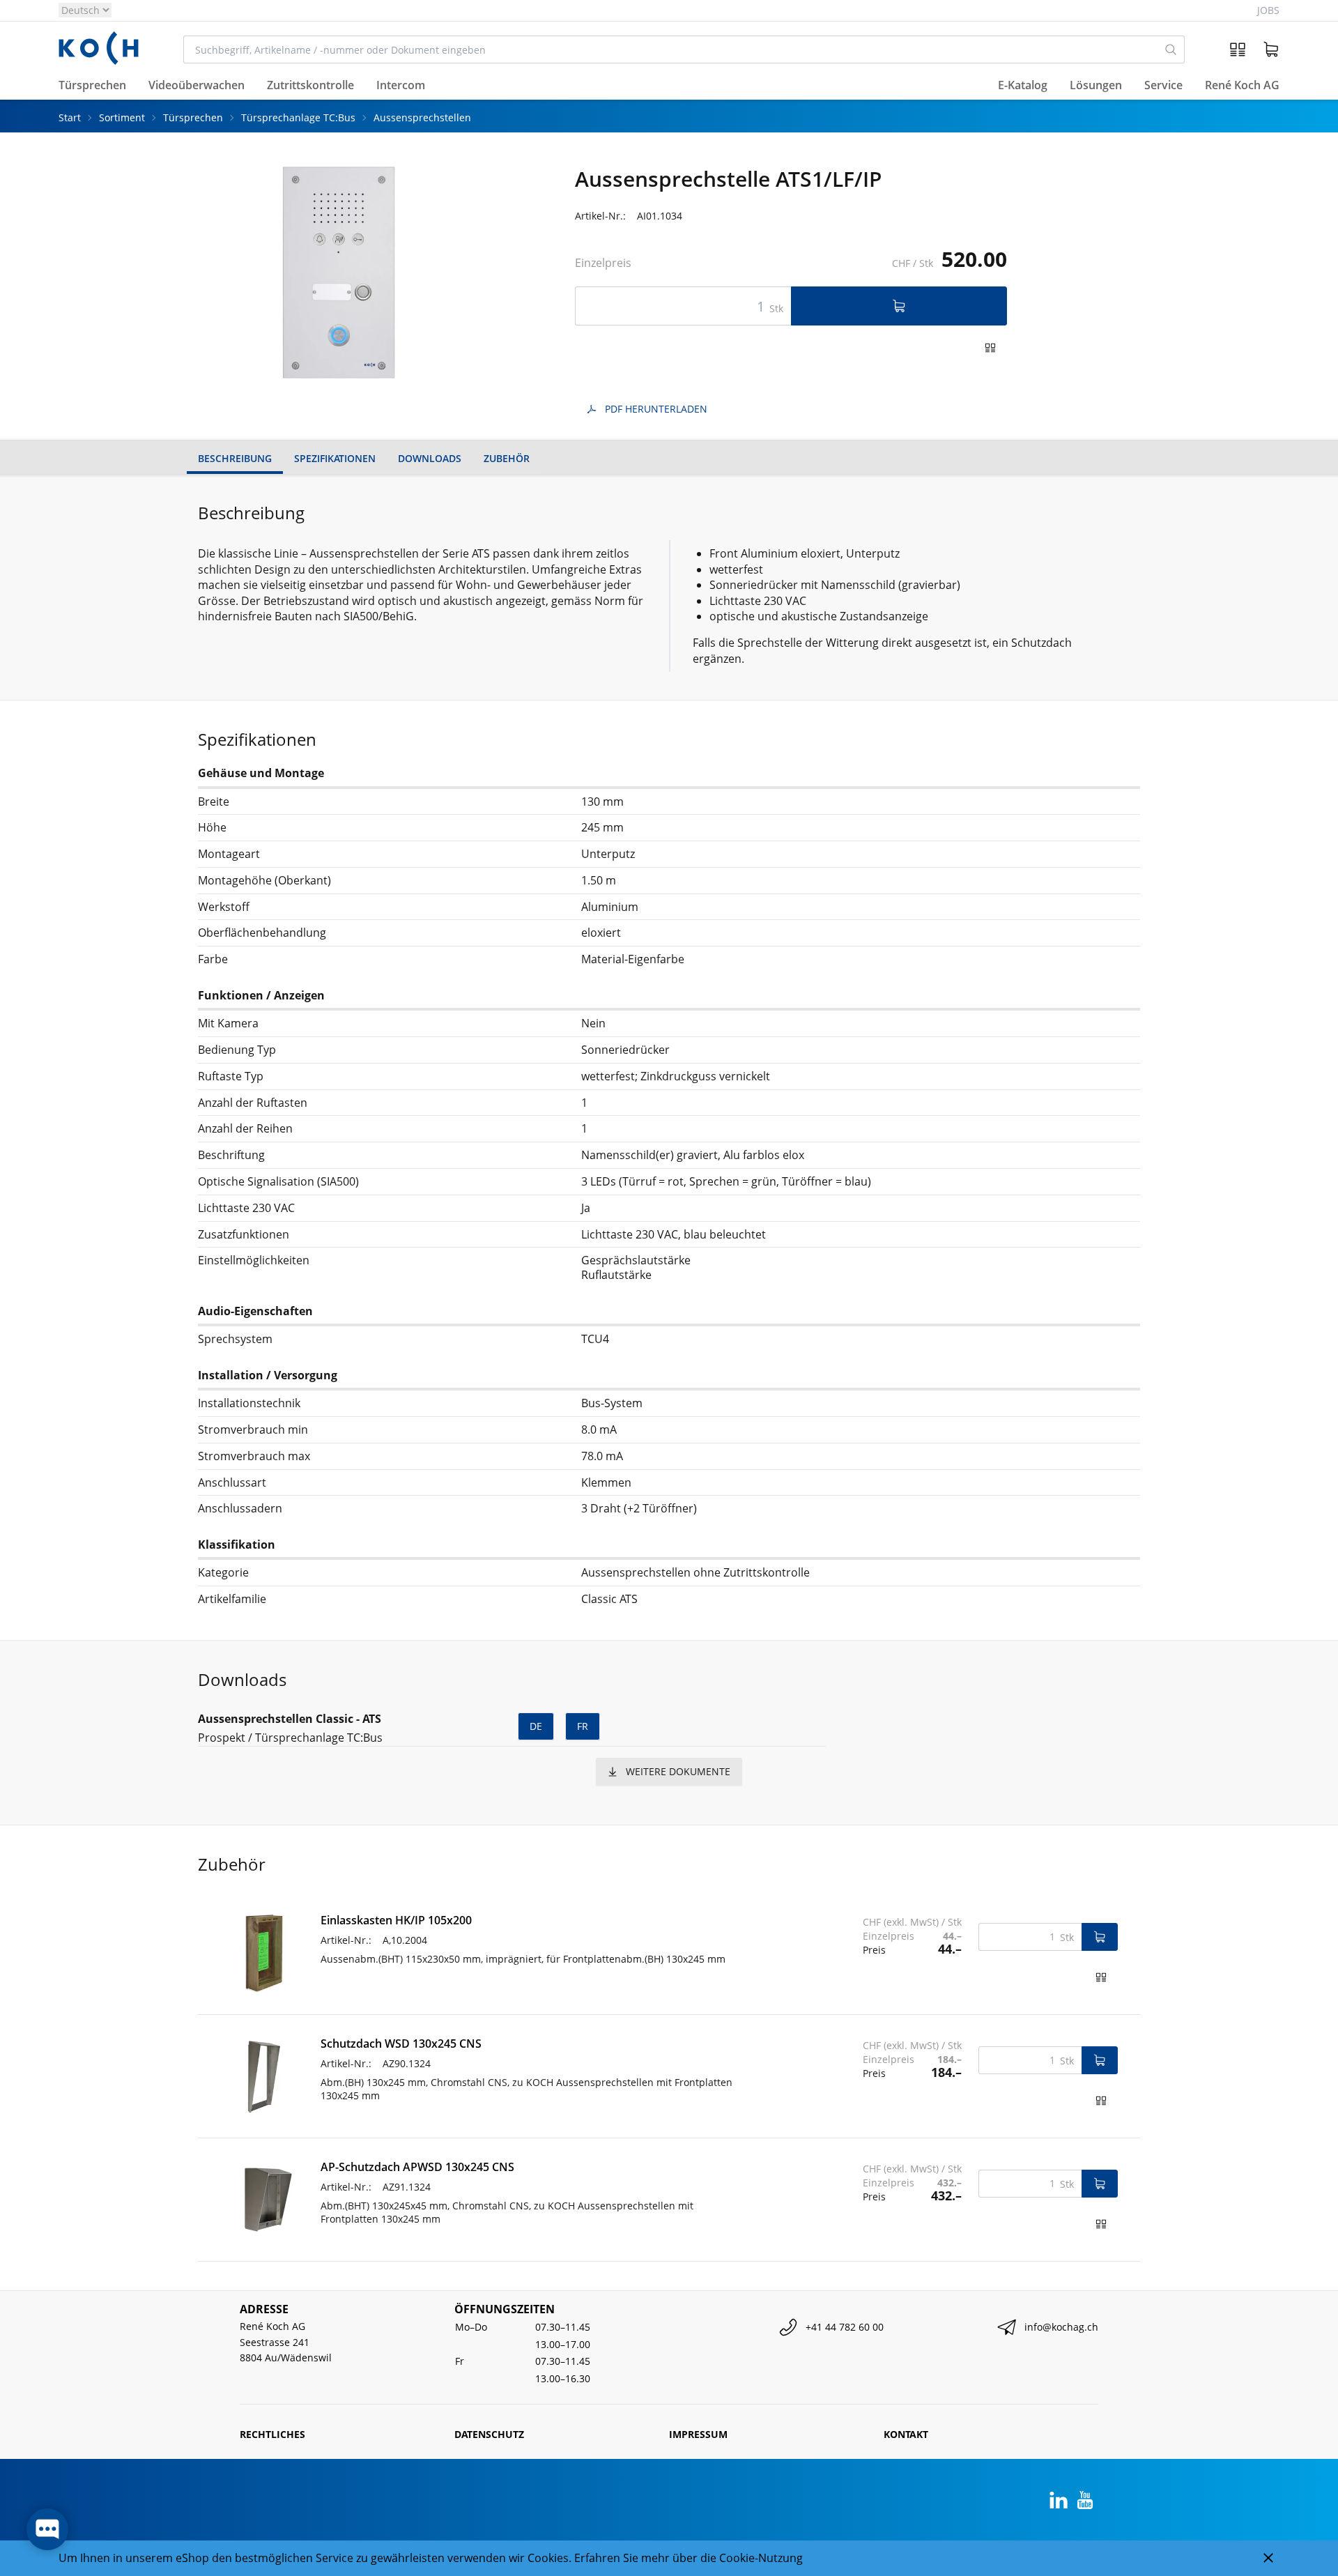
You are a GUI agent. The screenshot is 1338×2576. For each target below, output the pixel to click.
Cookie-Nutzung (761, 2558)
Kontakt (906, 2434)
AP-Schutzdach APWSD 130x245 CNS (417, 2167)
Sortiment (122, 117)
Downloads (430, 458)
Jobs (1268, 10)
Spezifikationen (335, 458)
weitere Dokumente (678, 1771)
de (536, 1726)
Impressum (698, 2434)
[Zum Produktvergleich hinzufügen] (990, 348)
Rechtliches (272, 2434)
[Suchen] (1171, 49)
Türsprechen (193, 117)
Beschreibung (235, 458)
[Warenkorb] (1271, 49)
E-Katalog (1023, 86)
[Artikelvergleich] (1238, 49)
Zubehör (507, 458)
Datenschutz (489, 2434)
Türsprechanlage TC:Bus (298, 117)
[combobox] (671, 49)
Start (70, 117)
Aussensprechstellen (422, 117)
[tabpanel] (339, 273)
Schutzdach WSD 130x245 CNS (401, 2044)
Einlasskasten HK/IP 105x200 (396, 1920)
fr (583, 1726)
